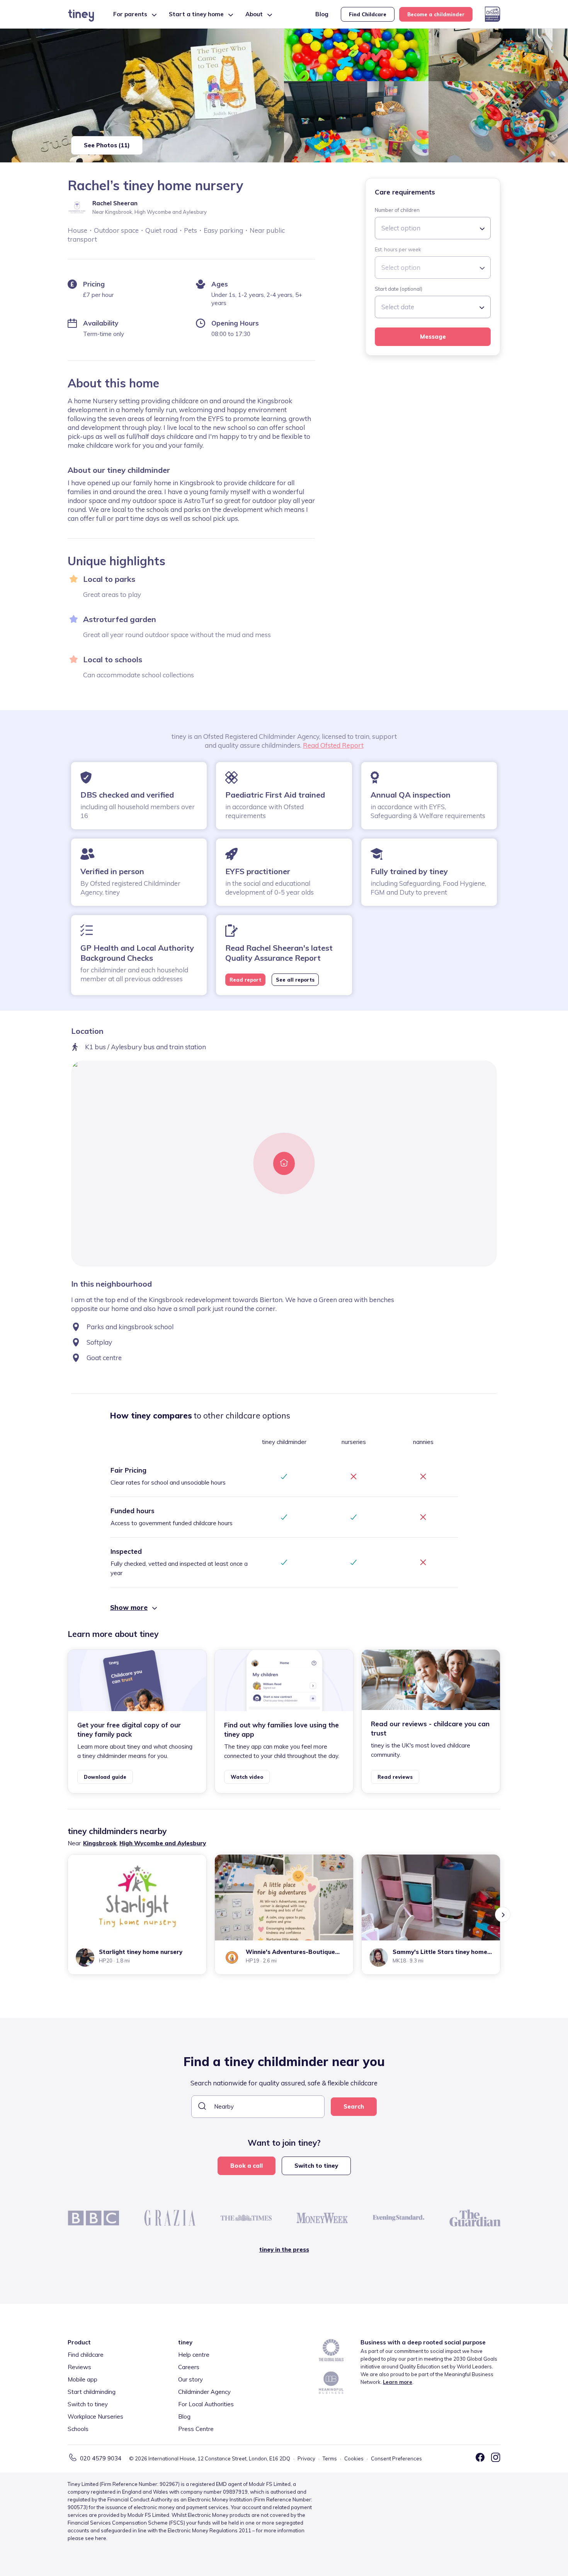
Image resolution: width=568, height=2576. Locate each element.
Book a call (247, 2166)
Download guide (105, 1777)
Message (433, 337)
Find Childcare (368, 14)
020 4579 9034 (101, 2458)
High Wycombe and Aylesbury (163, 1843)
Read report (245, 980)
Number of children (397, 210)
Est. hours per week (398, 249)
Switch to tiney (316, 2166)
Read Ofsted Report (333, 745)
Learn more (398, 2382)
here (101, 2538)
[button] (284, 1608)
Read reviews (395, 1777)
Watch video (247, 1777)
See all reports (295, 980)
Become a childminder (436, 14)
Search (354, 2106)
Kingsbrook (100, 1843)
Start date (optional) (399, 289)
